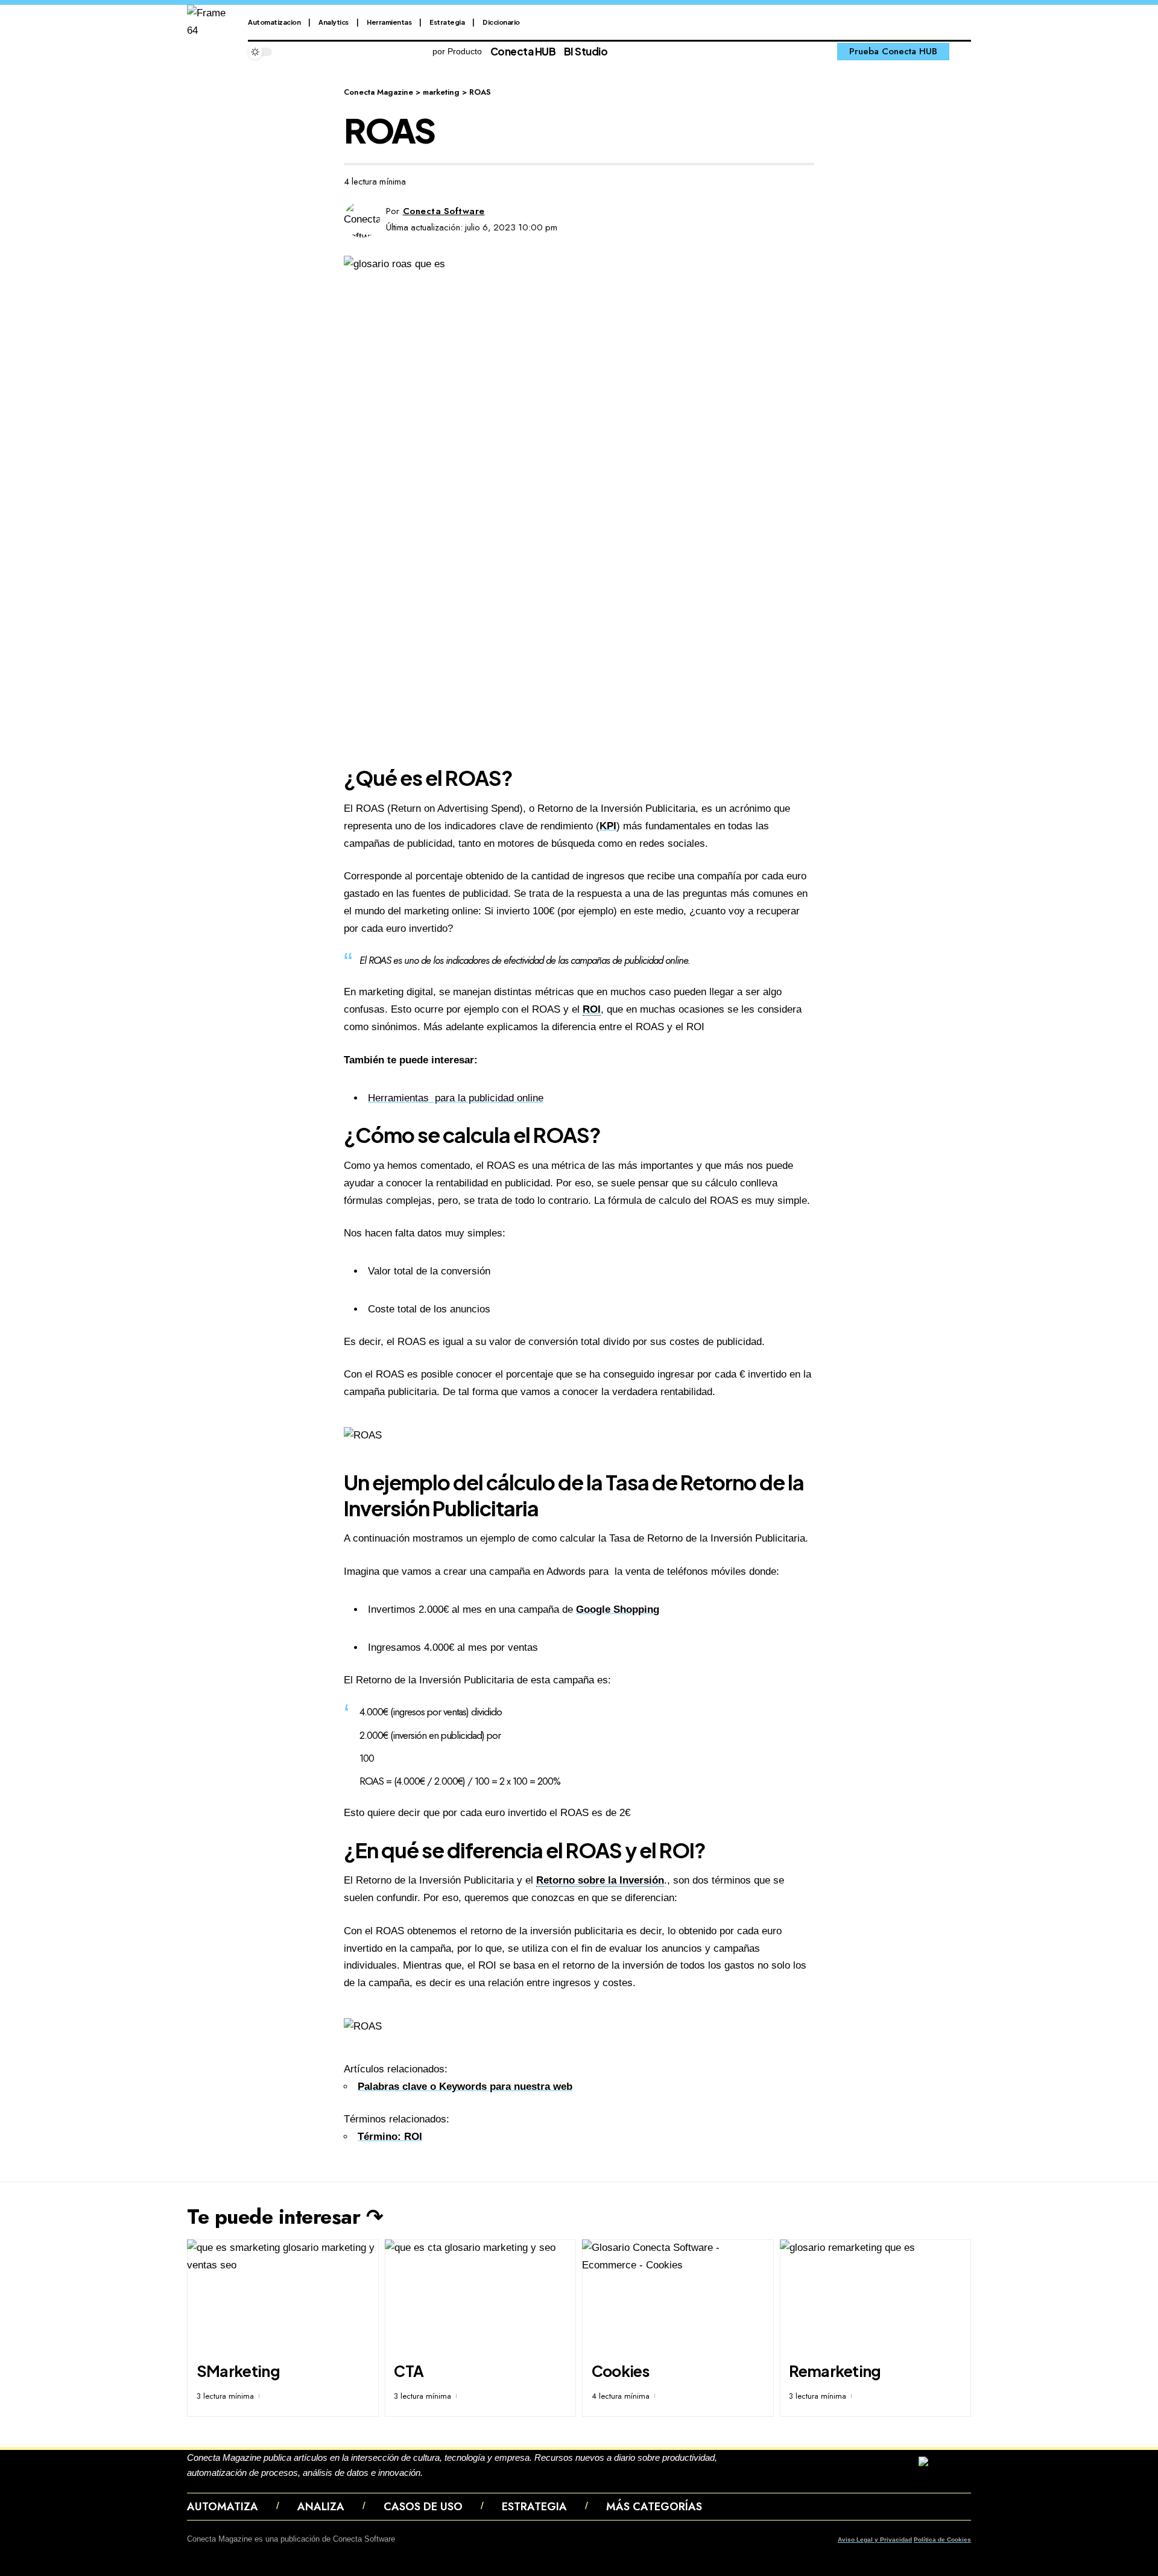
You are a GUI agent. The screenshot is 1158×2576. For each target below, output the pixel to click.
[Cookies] (678, 2297)
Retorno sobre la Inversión (600, 1880)
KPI (608, 826)
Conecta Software (444, 211)
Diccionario (501, 22)
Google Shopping (618, 1609)
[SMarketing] (283, 2297)
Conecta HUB (523, 51)
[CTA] (481, 2297)
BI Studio (586, 51)
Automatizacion (274, 22)
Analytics (334, 22)
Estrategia (447, 22)
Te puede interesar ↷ (285, 2217)
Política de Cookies (942, 2540)
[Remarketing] (876, 2297)
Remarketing (835, 2371)
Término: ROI (390, 2137)
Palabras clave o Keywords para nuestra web (465, 2087)
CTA (409, 2371)
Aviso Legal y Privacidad (875, 2540)
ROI (592, 1009)
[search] (963, 52)
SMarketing (238, 2371)
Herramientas (389, 22)
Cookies (620, 2371)
